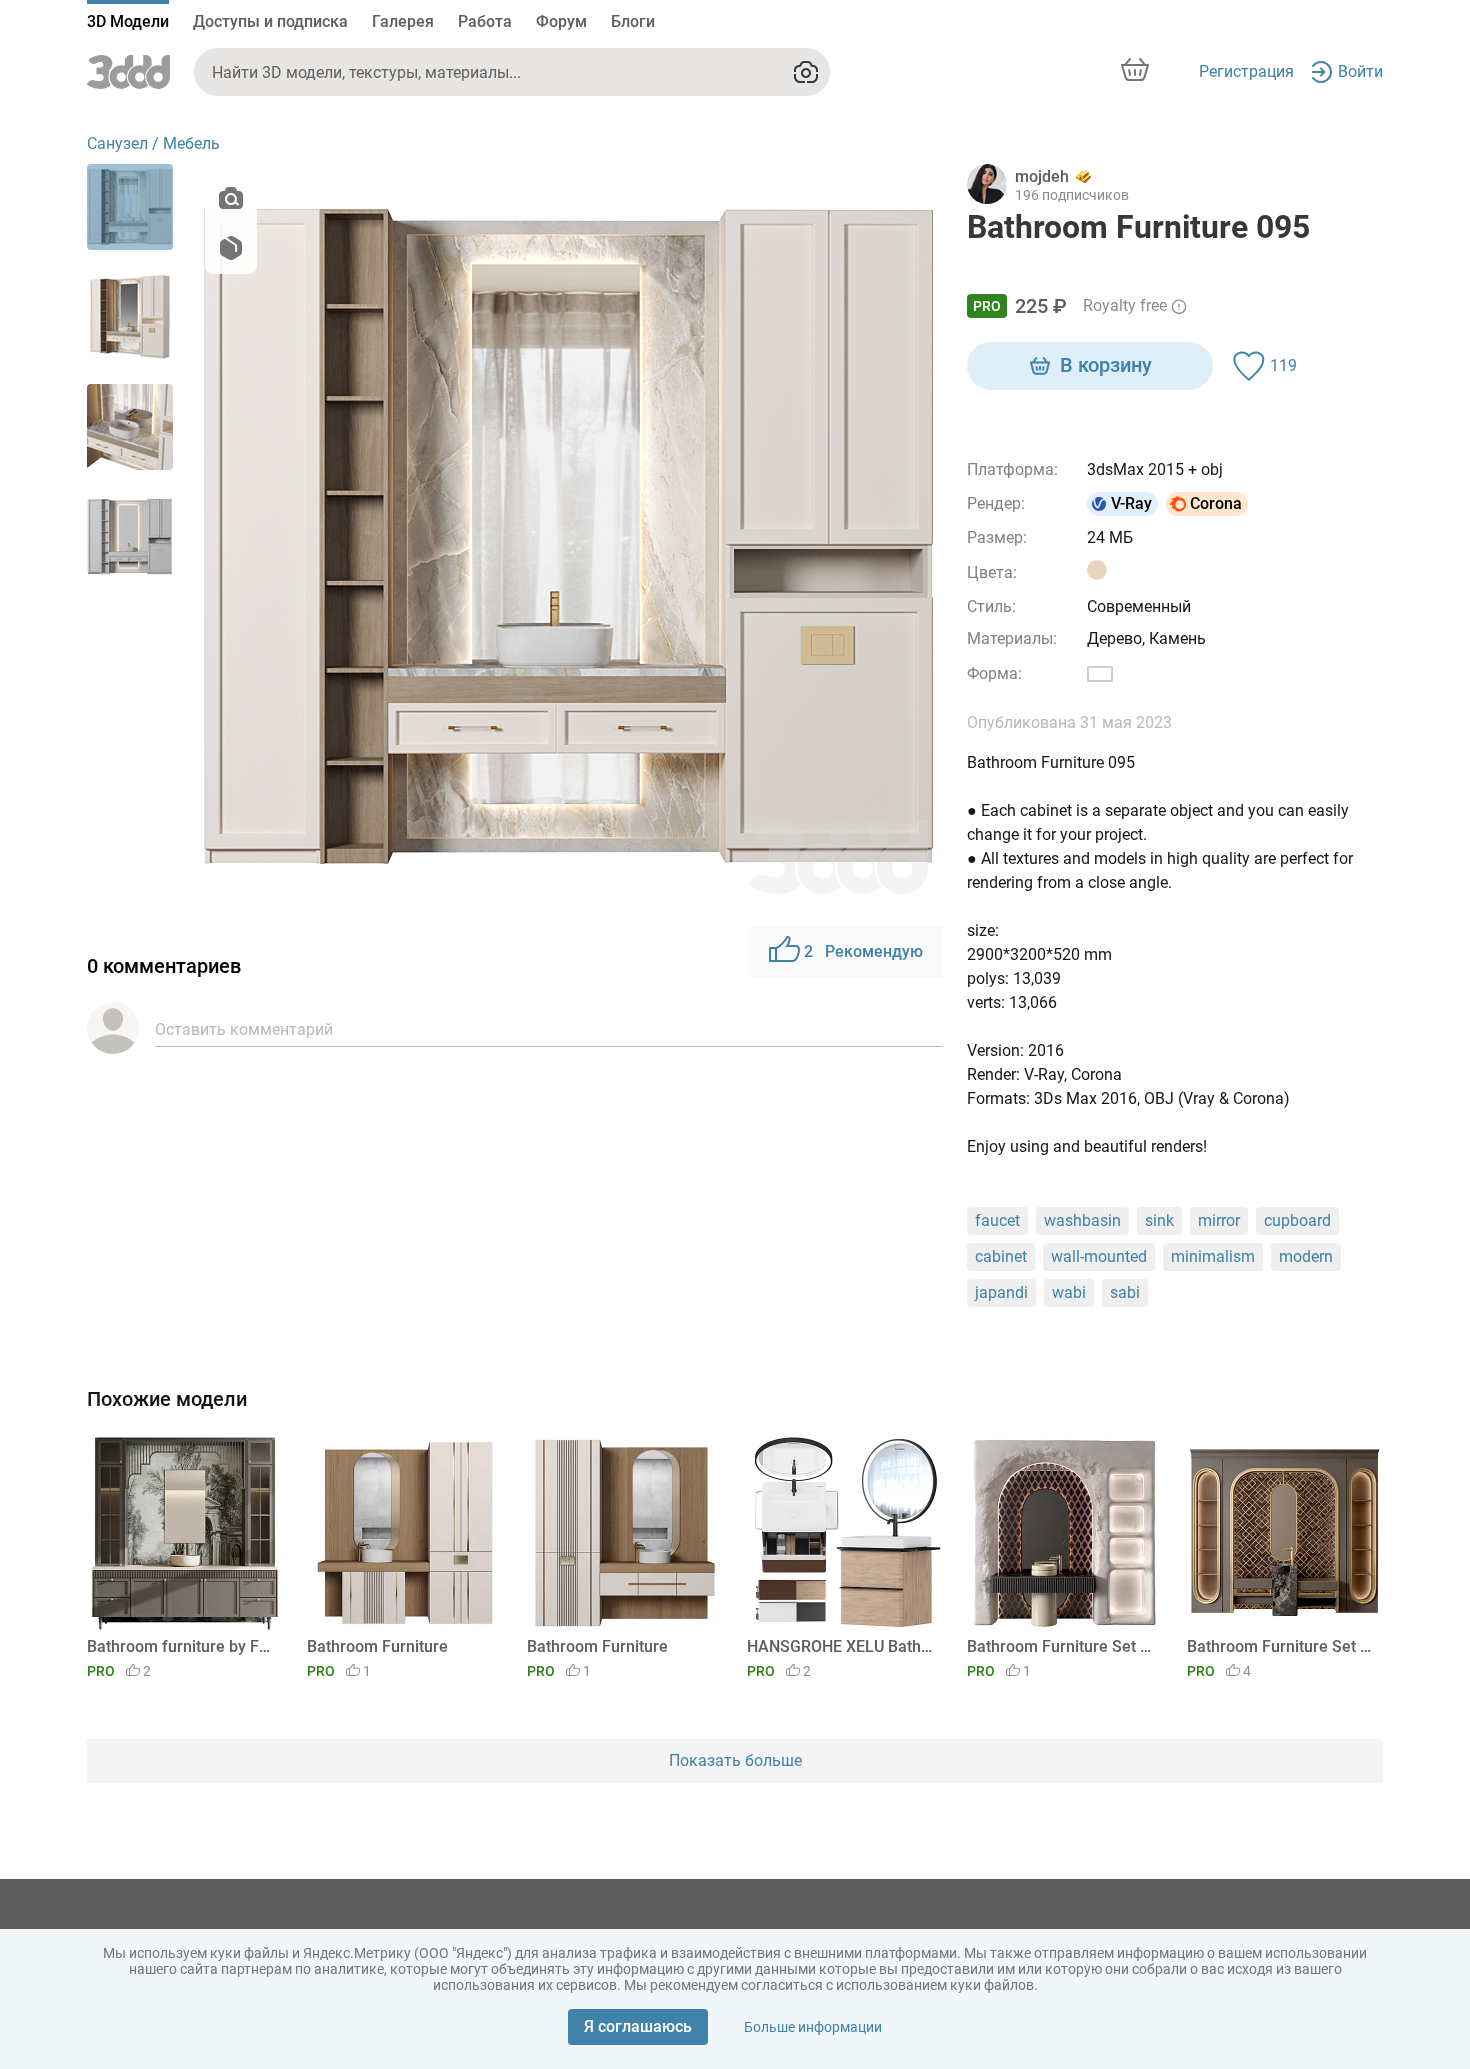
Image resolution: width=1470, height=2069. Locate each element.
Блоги (633, 21)
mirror (1219, 1220)
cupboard (1297, 1220)
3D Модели (128, 21)
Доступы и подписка (270, 21)
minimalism (1213, 1256)
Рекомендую (863, 951)
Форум (561, 21)
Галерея (403, 21)
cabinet (1001, 1256)
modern (1306, 1256)
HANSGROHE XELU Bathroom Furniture (841, 1646)
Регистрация (1246, 71)
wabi (1069, 1292)
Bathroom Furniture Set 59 (1281, 1646)
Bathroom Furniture (377, 1646)
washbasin (1082, 1220)
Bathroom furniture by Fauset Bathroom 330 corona (181, 1646)
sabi (1125, 1292)
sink (1159, 1220)
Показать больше (735, 1760)
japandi (1001, 1292)
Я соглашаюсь (638, 2026)
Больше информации (813, 2027)
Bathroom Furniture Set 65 (1061, 1646)
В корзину (1106, 365)
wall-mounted (1099, 1256)
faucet (997, 1220)
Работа (485, 21)
